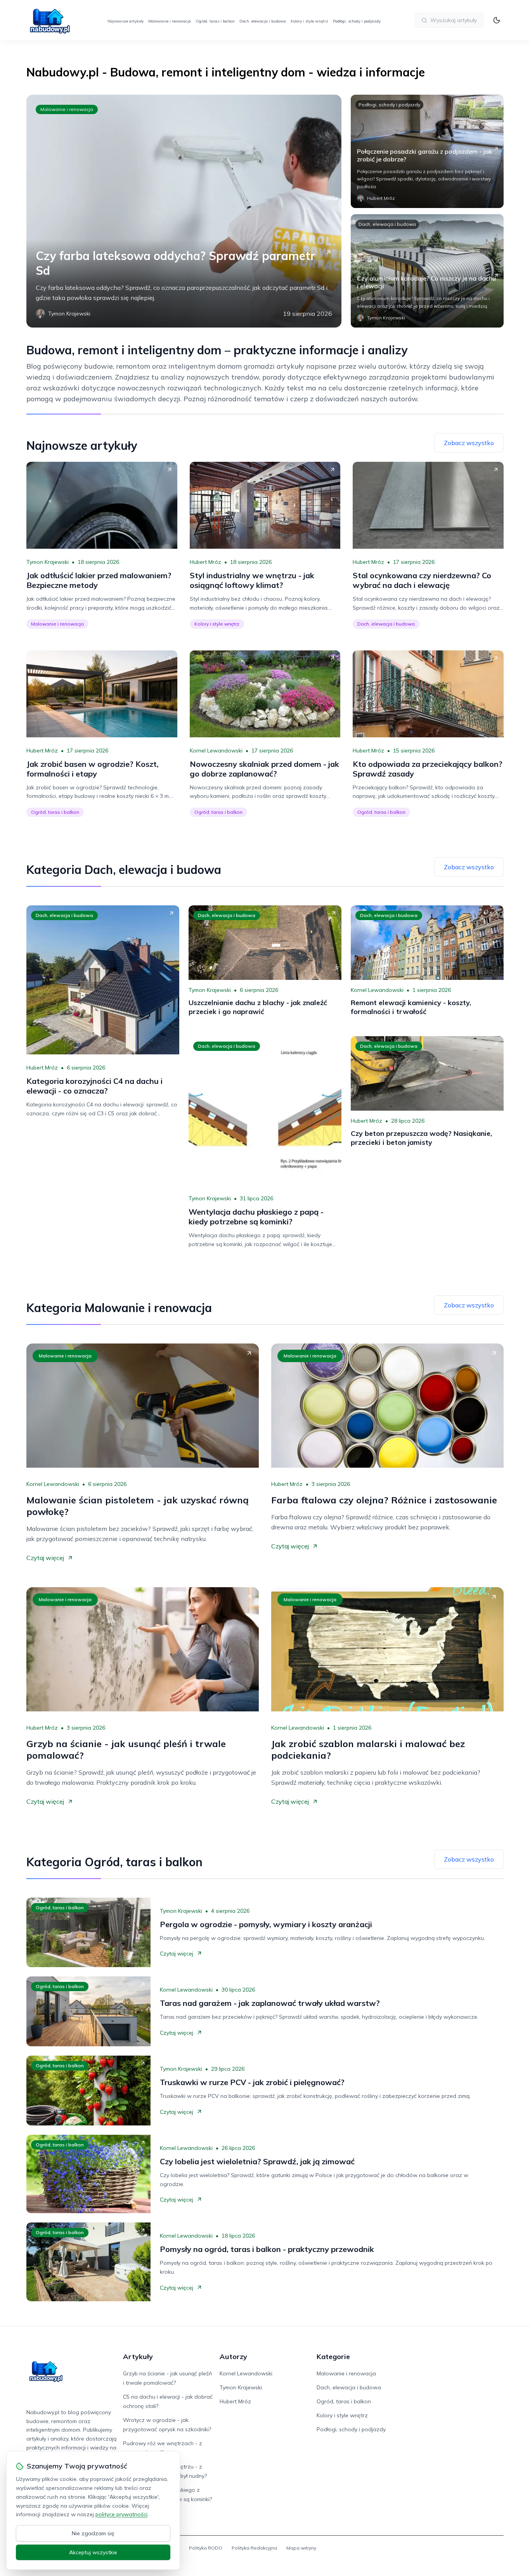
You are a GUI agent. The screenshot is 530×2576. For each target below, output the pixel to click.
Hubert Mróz (205, 562)
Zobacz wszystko (469, 443)
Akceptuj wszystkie (93, 2552)
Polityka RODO (206, 2548)
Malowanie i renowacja (170, 21)
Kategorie (333, 2357)
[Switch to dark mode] (497, 20)
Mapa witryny (301, 2548)
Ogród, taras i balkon (215, 21)
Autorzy (233, 2357)
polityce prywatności (121, 2514)
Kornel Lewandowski (216, 751)
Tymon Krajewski (48, 562)
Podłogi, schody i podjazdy (357, 21)
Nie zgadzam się (93, 2533)
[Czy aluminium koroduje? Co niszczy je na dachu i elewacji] (427, 271)
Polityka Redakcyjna (254, 2548)
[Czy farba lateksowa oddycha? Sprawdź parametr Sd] (184, 211)
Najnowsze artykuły (126, 21)
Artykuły (138, 2357)
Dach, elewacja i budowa (263, 21)
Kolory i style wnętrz (309, 21)
